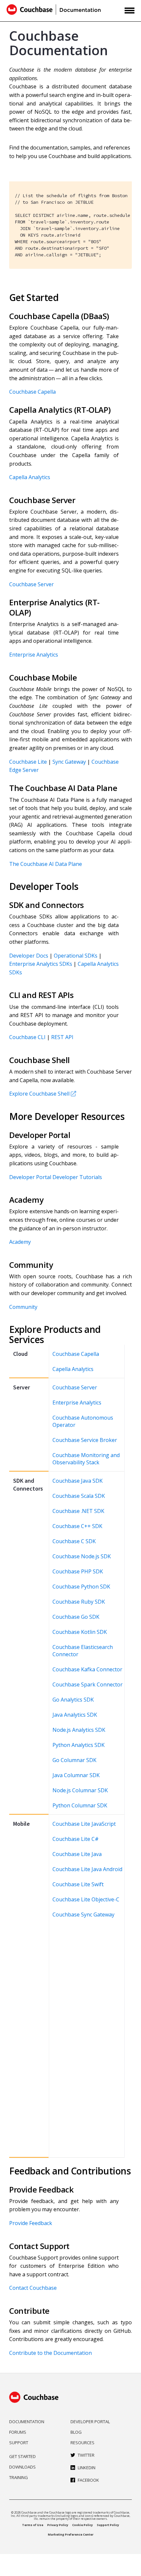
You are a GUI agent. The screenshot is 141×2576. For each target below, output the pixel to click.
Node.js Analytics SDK (79, 1730)
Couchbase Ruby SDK (79, 1602)
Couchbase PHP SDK (78, 1571)
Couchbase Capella (32, 392)
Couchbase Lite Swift (78, 1884)
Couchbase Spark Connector (88, 1684)
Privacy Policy (58, 2525)
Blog (76, 2432)
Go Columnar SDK (74, 1760)
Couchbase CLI (27, 1037)
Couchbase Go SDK (76, 1617)
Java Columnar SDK (76, 1775)
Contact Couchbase (33, 2288)
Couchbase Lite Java (77, 1854)
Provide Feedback (31, 2223)
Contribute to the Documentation (50, 2353)
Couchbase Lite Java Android (87, 1869)
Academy (20, 1242)
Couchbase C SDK (74, 1541)
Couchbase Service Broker (85, 1440)
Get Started (22, 2456)
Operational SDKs (76, 956)
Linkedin (87, 2468)
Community (23, 1307)
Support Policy (108, 2525)
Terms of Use (33, 2525)
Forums (18, 2432)
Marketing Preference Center (71, 2534)
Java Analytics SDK (75, 1715)
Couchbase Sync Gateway (83, 1915)
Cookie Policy (82, 2525)
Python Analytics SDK (79, 1745)
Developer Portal (30, 1177)
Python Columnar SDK (80, 1805)
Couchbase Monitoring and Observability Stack (86, 1459)
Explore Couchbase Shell (39, 1094)
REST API (62, 1037)
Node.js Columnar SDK (80, 1790)
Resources (82, 2443)
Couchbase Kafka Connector (87, 1669)
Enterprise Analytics (34, 655)
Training (19, 2477)
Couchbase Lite (28, 762)
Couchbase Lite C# (76, 1839)
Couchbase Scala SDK (79, 1496)
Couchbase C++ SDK (77, 1526)
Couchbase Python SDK (81, 1587)
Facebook (88, 2480)
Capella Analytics (30, 477)
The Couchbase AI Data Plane (46, 864)
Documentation (27, 2422)
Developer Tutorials (77, 1177)
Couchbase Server (31, 584)
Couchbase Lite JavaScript (84, 1824)
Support (19, 2443)
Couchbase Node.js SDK (82, 1556)
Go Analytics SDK (73, 1700)
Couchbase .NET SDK (78, 1511)
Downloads (22, 2467)
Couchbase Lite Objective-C (86, 1899)
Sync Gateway (69, 762)
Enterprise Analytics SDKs (41, 964)
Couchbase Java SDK (78, 1481)
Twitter (86, 2455)
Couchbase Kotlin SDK (80, 1632)
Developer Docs (29, 956)
